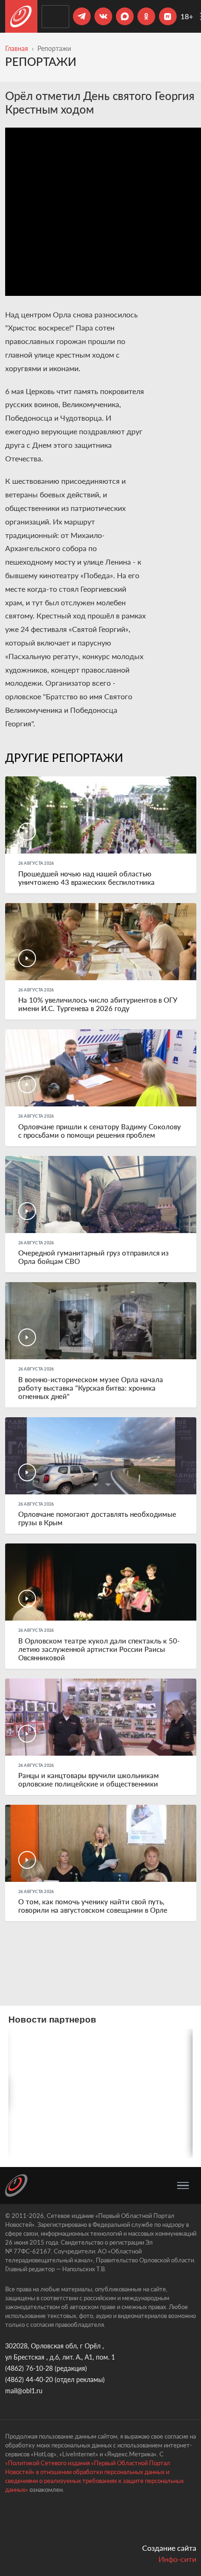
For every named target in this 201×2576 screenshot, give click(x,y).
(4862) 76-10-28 (29, 2368)
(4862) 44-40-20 (29, 2379)
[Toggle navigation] (183, 2186)
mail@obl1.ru (24, 2391)
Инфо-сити (177, 2559)
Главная (17, 48)
